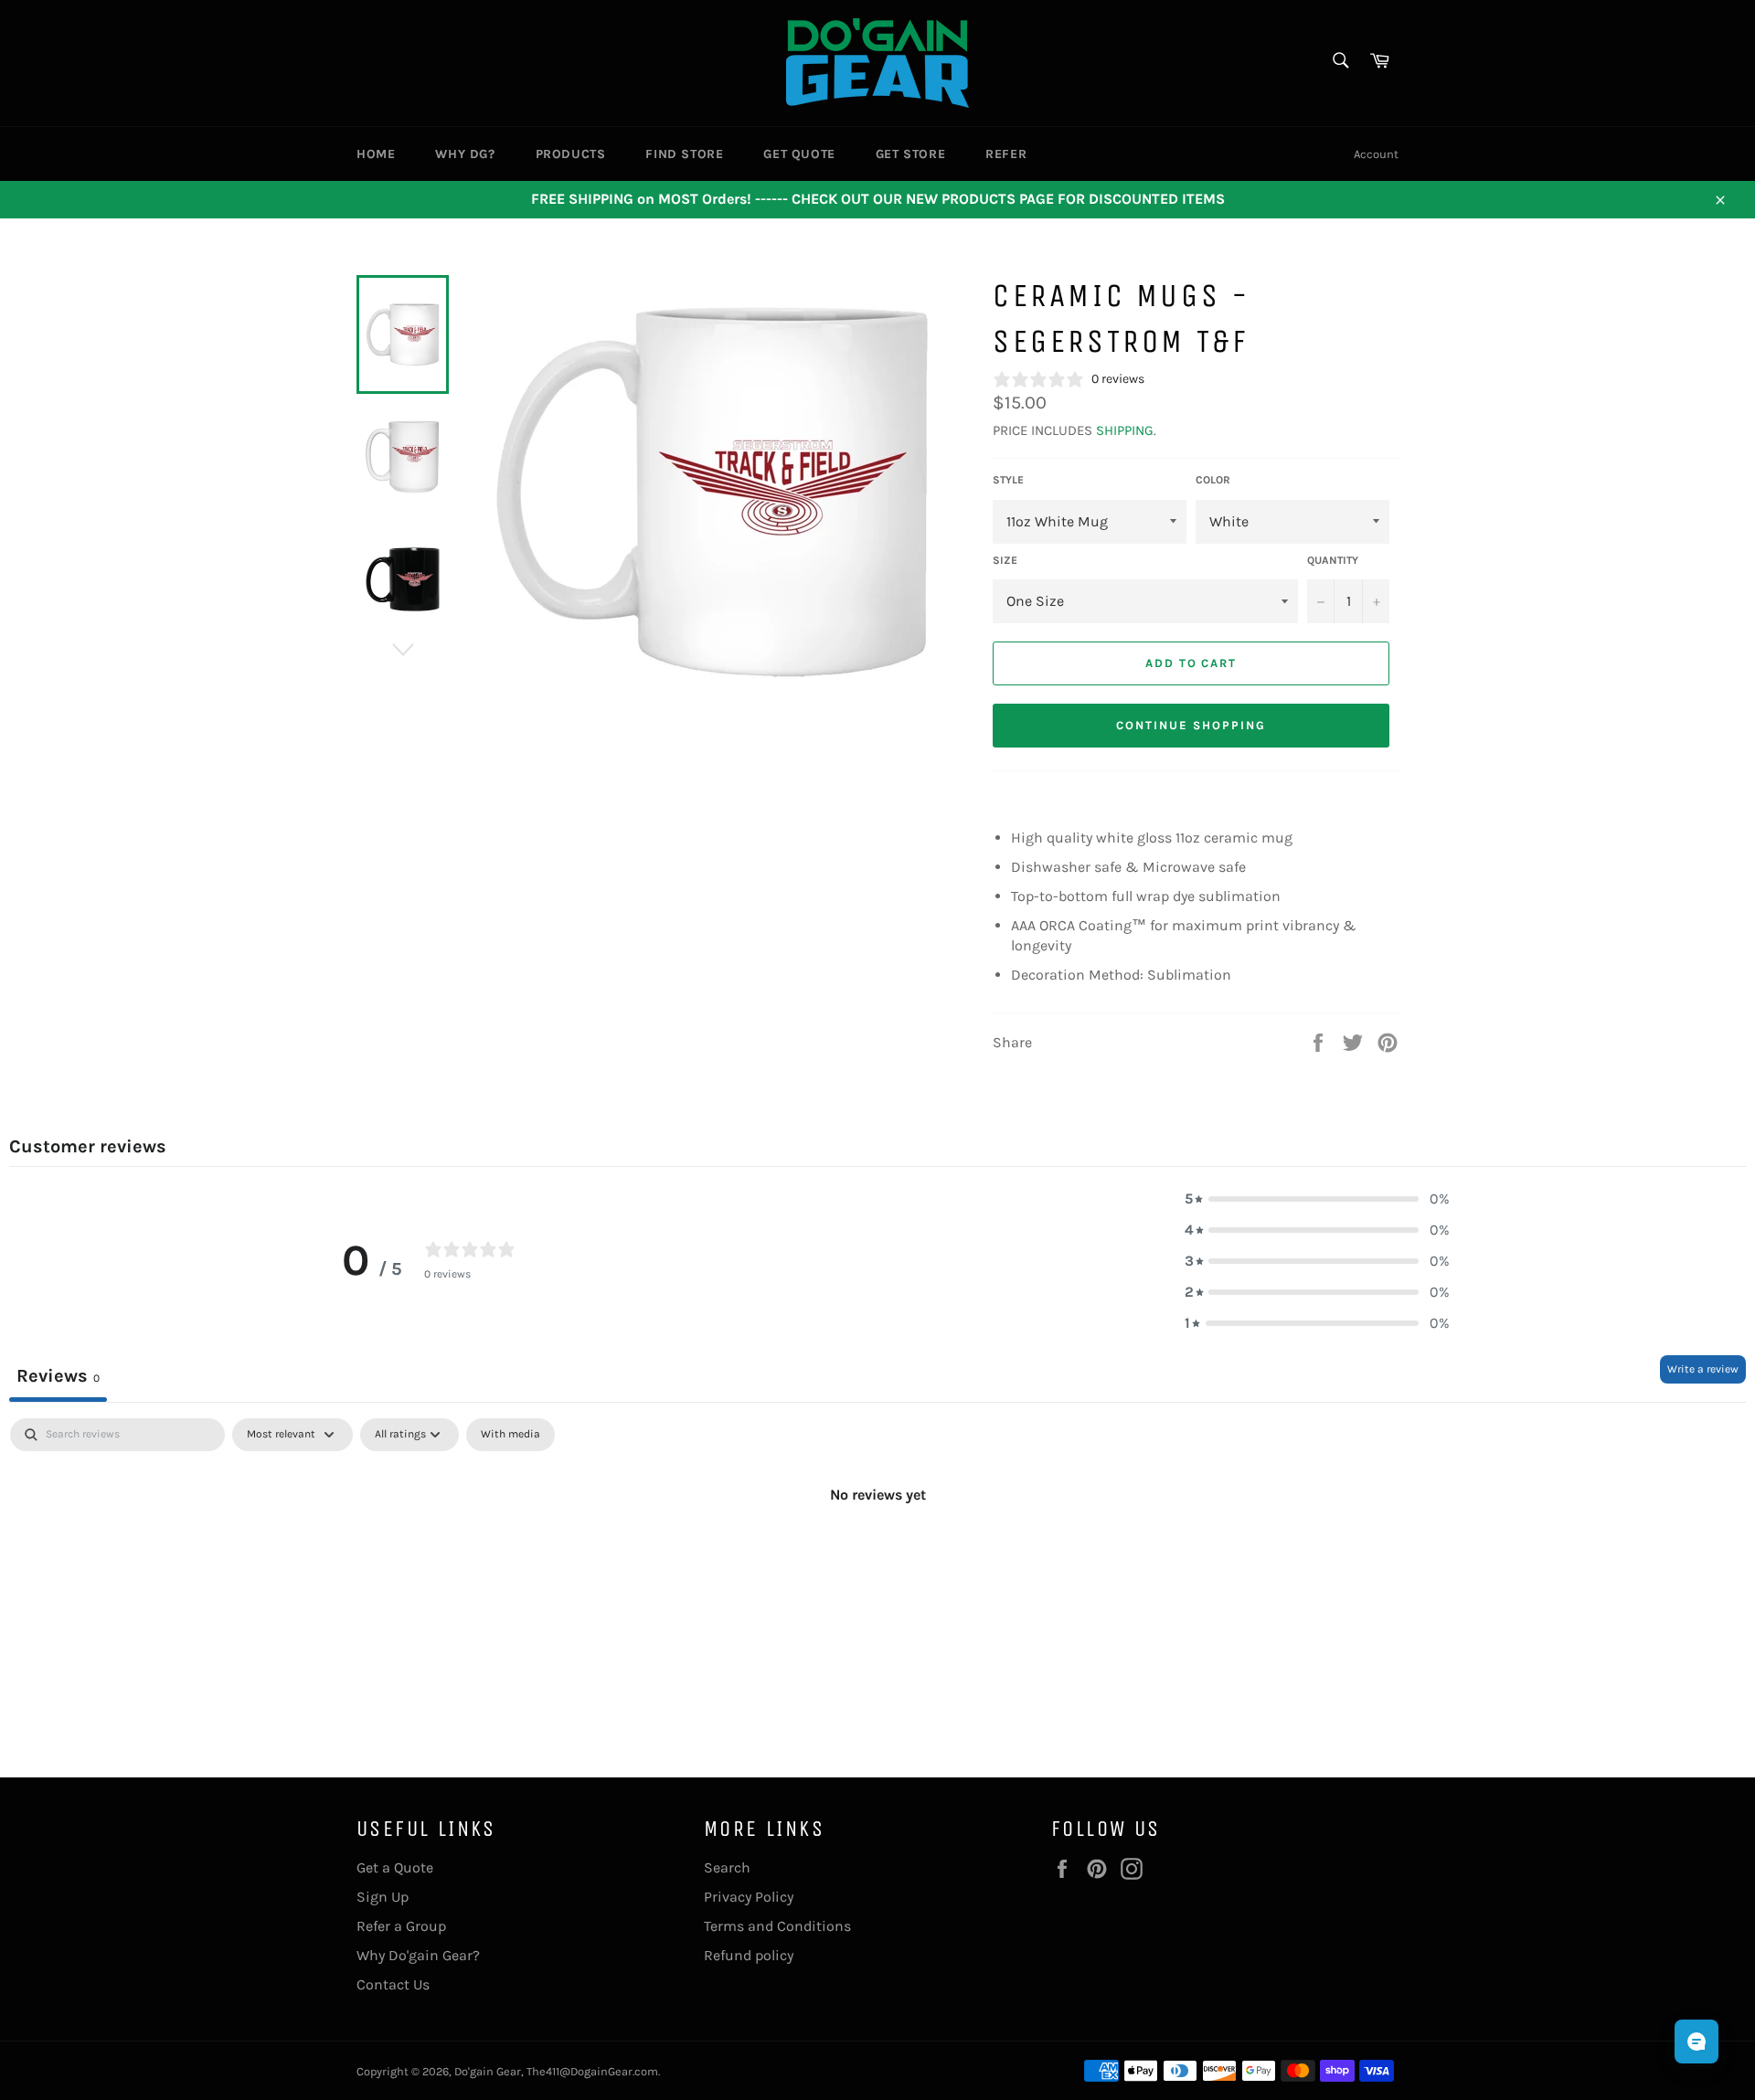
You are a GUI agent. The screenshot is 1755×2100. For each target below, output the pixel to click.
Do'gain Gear (488, 2071)
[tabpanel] (877, 1556)
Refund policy (749, 1955)
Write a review (1703, 1369)
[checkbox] (511, 1435)
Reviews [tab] (58, 1376)
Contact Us (393, 1984)
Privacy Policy (749, 1897)
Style (1008, 480)
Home (376, 154)
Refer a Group (401, 1926)
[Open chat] (1696, 2042)
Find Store (684, 154)
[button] (1317, 1199)
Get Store (910, 154)
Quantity (1333, 560)
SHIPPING (1125, 430)
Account (1376, 154)
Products (571, 154)
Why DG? (465, 154)
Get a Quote (395, 1867)
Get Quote (799, 154)
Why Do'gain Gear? (418, 1955)
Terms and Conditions (777, 1926)
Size (1005, 560)
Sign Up (383, 1897)
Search (727, 1867)
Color (1213, 480)
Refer (1006, 154)
